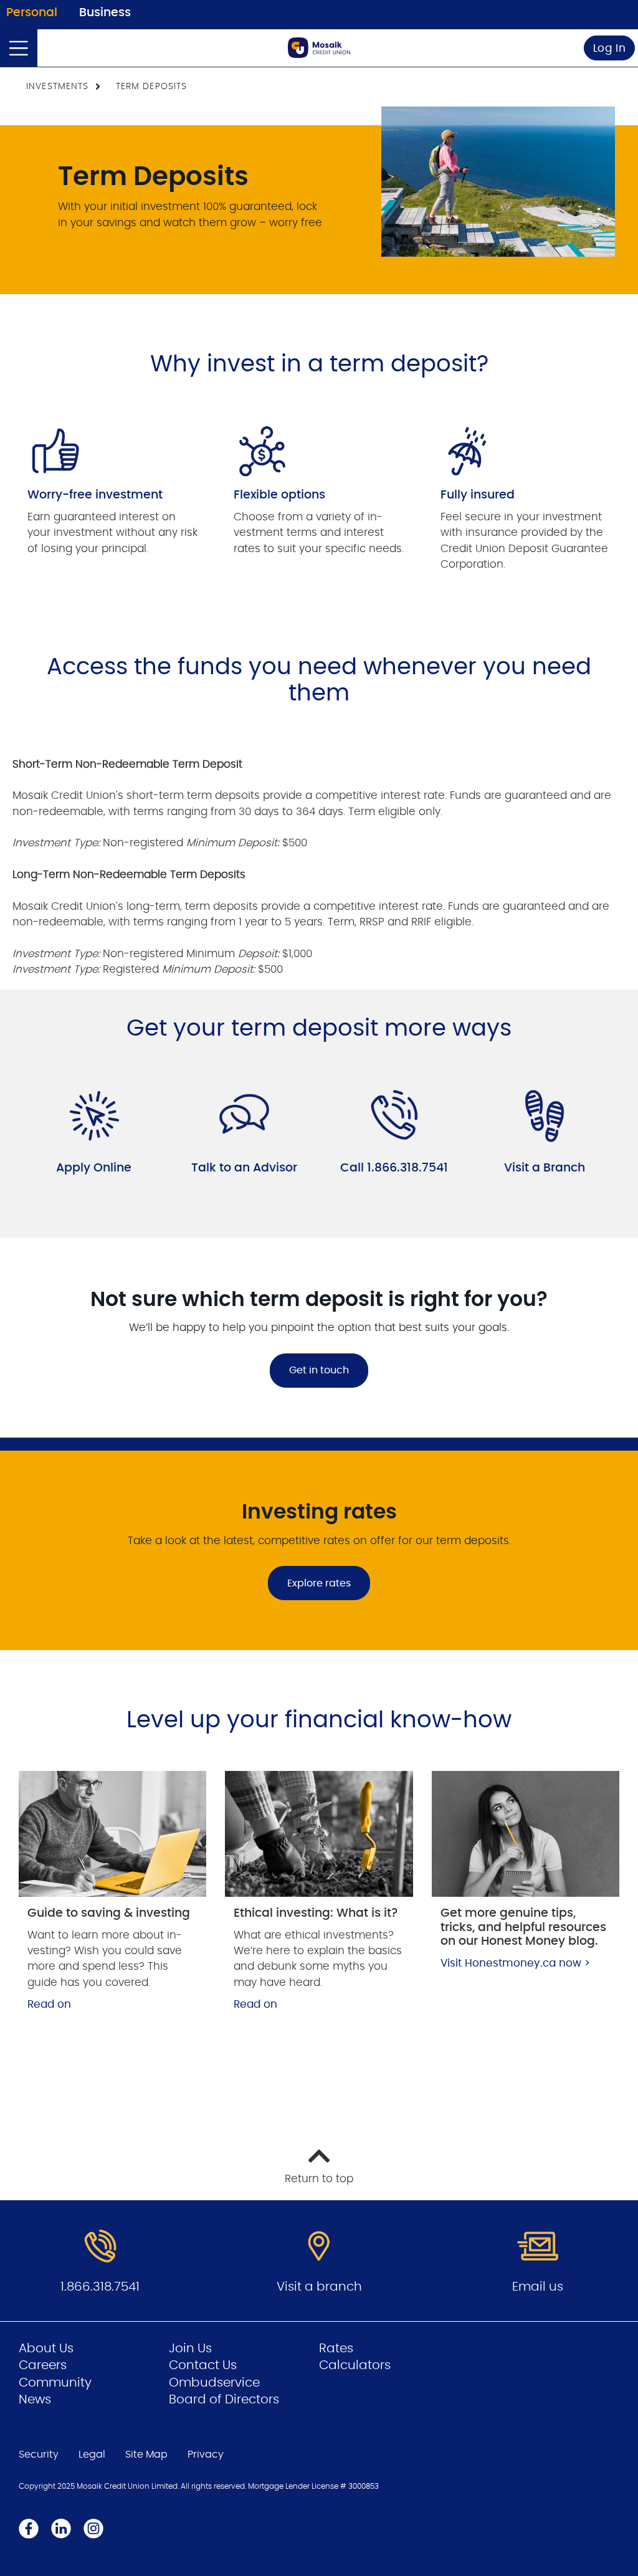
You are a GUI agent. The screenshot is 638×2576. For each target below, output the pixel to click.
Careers (43, 2365)
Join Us (190, 2349)
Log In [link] (610, 48)
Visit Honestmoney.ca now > (515, 1963)
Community (55, 2383)
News (35, 2400)
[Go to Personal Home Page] (319, 48)
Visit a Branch (545, 1168)
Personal (32, 13)
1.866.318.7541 (100, 2287)
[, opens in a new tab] (112, 1834)
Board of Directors (224, 2400)
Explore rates (319, 1583)
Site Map (146, 2454)
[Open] (19, 48)
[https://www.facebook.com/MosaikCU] (29, 2528)
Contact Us (203, 2365)
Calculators (355, 2365)
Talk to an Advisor (244, 1168)
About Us (46, 2349)
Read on (49, 2004)
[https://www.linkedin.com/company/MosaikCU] (61, 2528)
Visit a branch (319, 2287)
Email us (538, 2287)
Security (39, 2454)
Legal (92, 2454)
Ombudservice (214, 2383)
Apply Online (94, 1168)
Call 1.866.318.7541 (394, 1168)
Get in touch (319, 1370)
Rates (336, 2349)
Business (105, 13)
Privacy (206, 2454)
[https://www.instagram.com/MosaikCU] (93, 2528)
